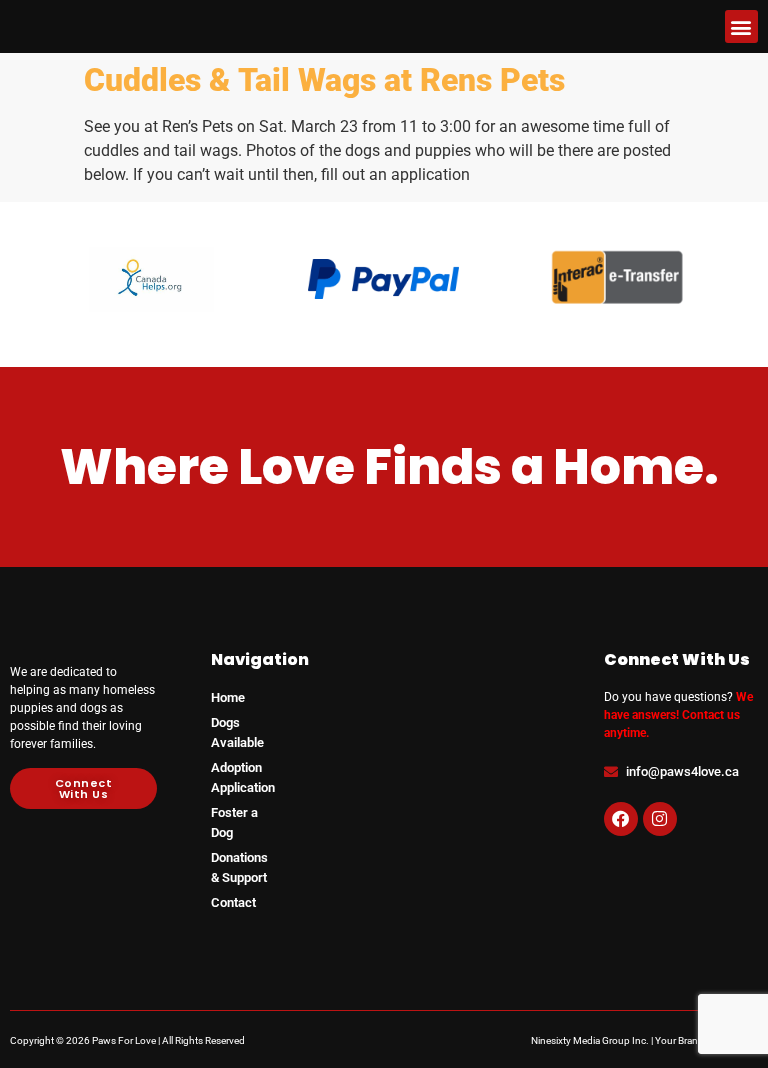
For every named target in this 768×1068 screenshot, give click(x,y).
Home (228, 697)
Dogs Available (237, 732)
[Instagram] (660, 819)
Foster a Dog (234, 822)
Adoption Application (243, 777)
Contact (233, 902)
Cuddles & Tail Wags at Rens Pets (324, 80)
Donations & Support (239, 867)
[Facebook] (621, 819)
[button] (741, 26)
